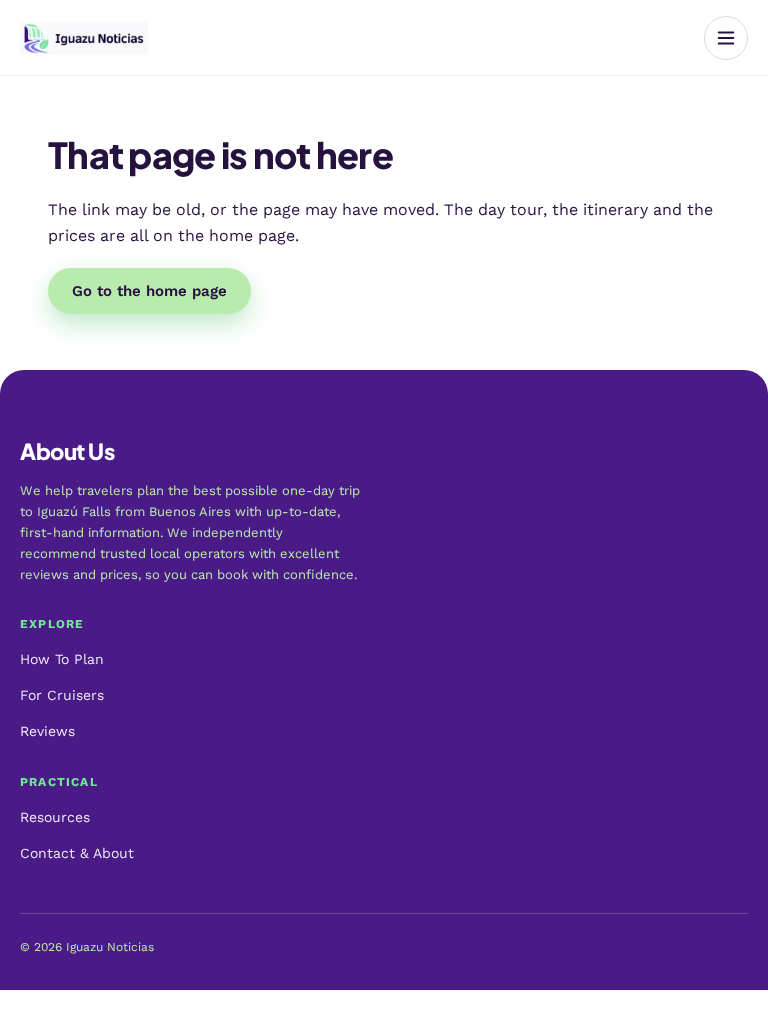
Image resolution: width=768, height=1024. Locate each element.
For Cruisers (62, 695)
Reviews (47, 731)
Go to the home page (149, 291)
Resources (55, 817)
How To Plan (62, 659)
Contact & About (77, 853)
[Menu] (726, 38)
